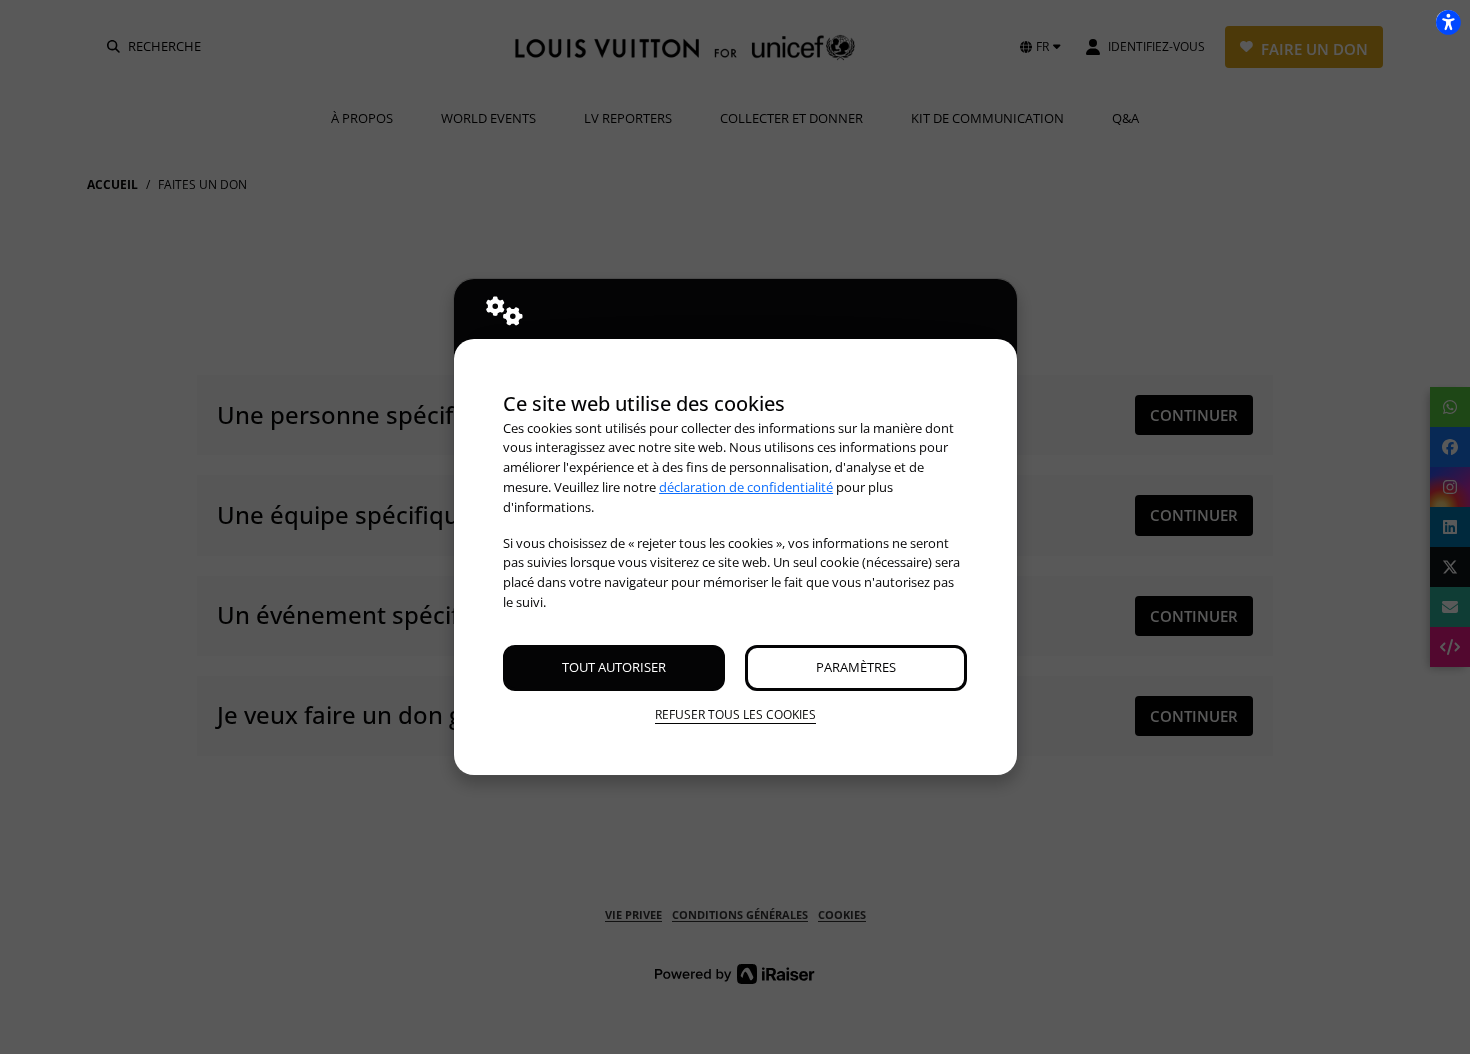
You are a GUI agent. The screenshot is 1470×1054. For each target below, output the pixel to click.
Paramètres (856, 667)
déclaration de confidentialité (746, 487)
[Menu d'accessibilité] (1448, 22)
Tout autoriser (614, 667)
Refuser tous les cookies (735, 714)
